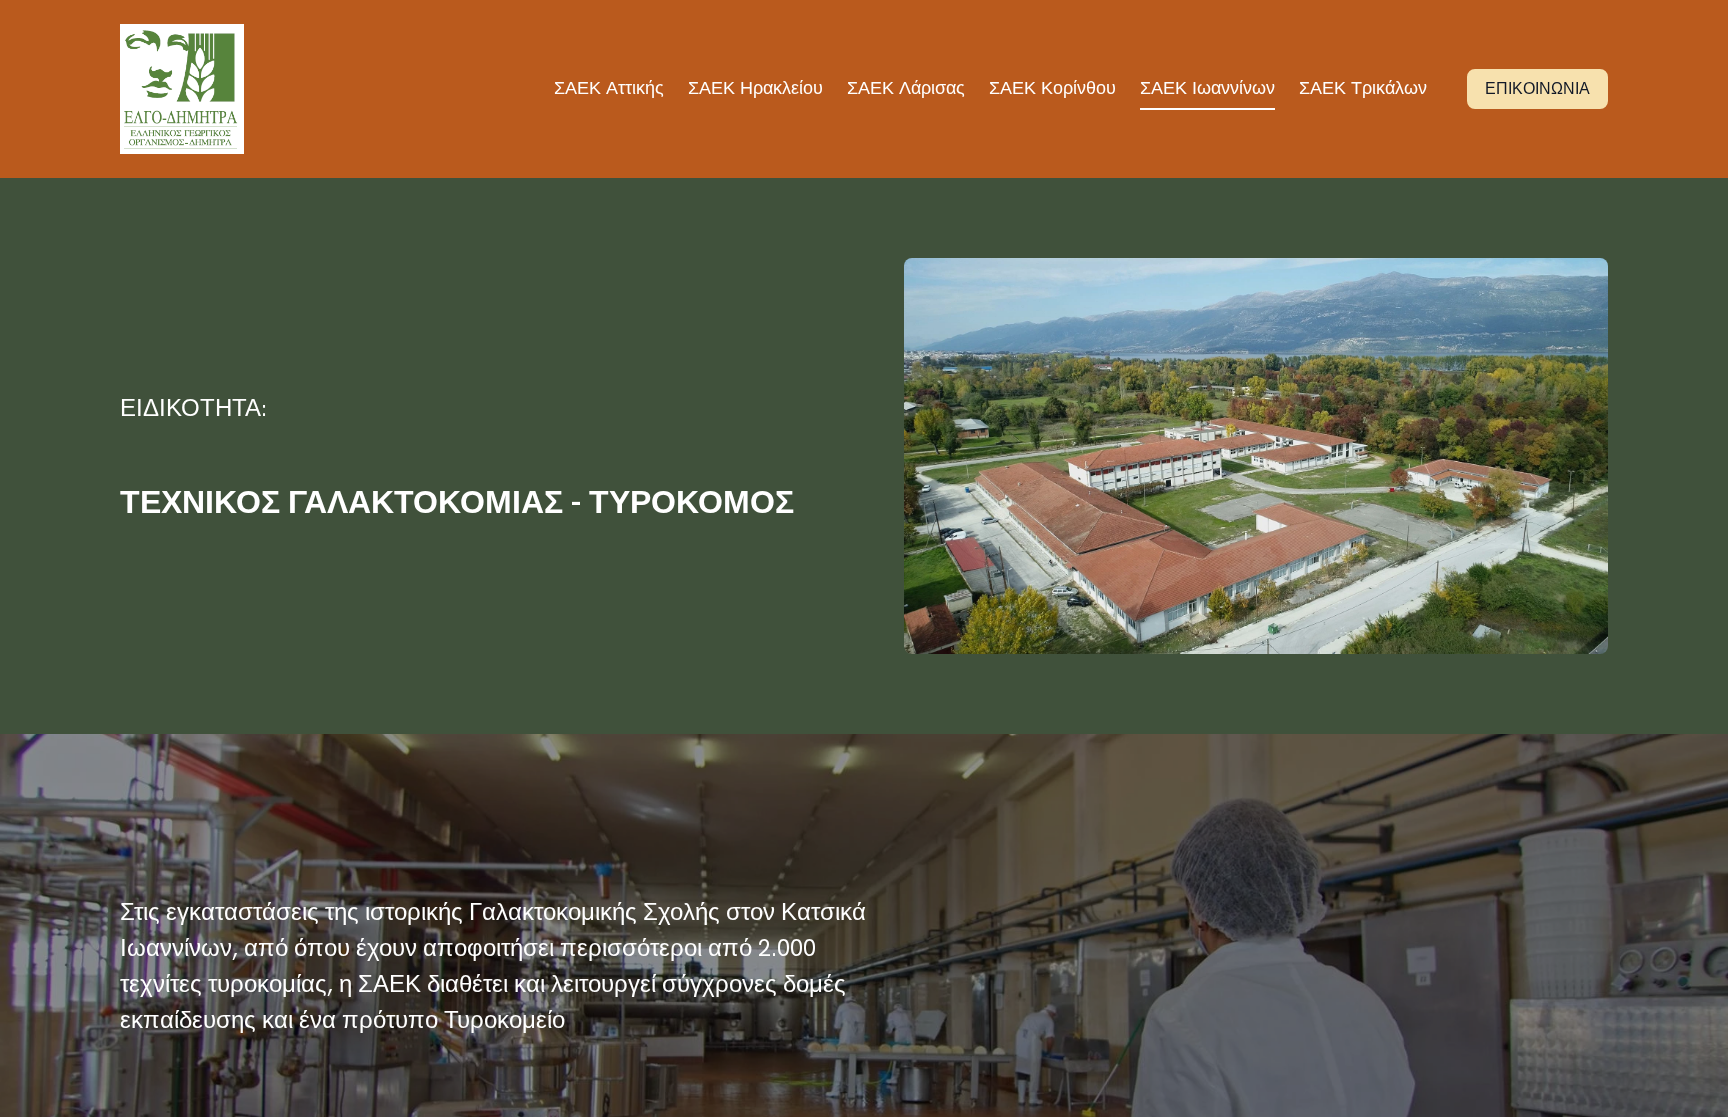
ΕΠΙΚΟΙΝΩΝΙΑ (1537, 88)
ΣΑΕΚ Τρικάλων (1363, 87)
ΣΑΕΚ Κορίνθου (1052, 87)
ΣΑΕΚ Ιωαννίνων (1207, 87)
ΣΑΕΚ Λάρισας (906, 87)
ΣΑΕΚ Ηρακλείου (755, 87)
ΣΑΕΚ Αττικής (609, 87)
